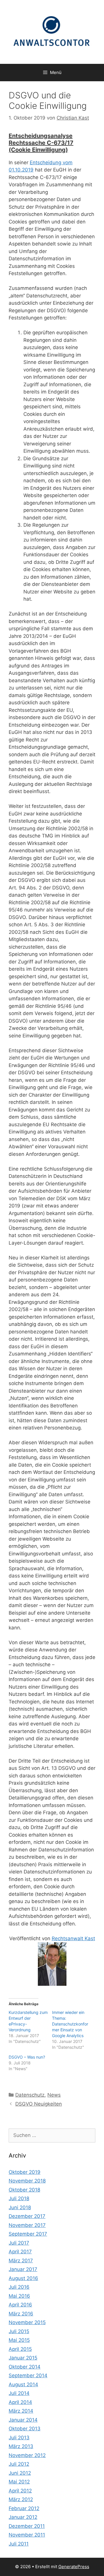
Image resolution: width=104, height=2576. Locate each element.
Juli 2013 (19, 2438)
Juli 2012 (19, 2464)
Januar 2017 (23, 2269)
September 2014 (28, 2375)
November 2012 (27, 2455)
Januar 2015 (23, 2358)
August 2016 (23, 2278)
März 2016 (21, 2314)
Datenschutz (30, 2095)
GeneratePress (74, 2567)
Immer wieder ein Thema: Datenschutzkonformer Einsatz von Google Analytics (70, 2024)
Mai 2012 (19, 2482)
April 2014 (20, 2402)
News (54, 2095)
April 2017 (20, 2252)
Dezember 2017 (27, 2216)
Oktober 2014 (25, 2367)
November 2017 (27, 2225)
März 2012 (21, 2499)
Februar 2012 (24, 2508)
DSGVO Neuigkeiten (39, 2104)
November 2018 (27, 2181)
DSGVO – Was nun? (27, 2057)
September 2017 (28, 2234)
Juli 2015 (19, 2331)
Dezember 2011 (27, 2526)
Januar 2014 (23, 2420)
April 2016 (20, 2305)
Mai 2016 (19, 2296)
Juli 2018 (19, 2198)
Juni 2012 (20, 2473)
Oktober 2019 (25, 2172)
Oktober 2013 (25, 2429)
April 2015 (20, 2349)
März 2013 (21, 2446)
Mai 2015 (19, 2340)
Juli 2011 (19, 2544)
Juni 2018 (20, 2207)
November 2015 (27, 2322)
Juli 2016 (19, 2287)
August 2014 (23, 2384)
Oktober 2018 (24, 2190)
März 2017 (21, 2261)
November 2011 (27, 2535)
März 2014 (21, 2411)
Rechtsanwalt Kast (73, 1938)
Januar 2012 (23, 2517)
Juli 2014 (19, 2393)
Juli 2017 (19, 2243)
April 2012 (20, 2491)
